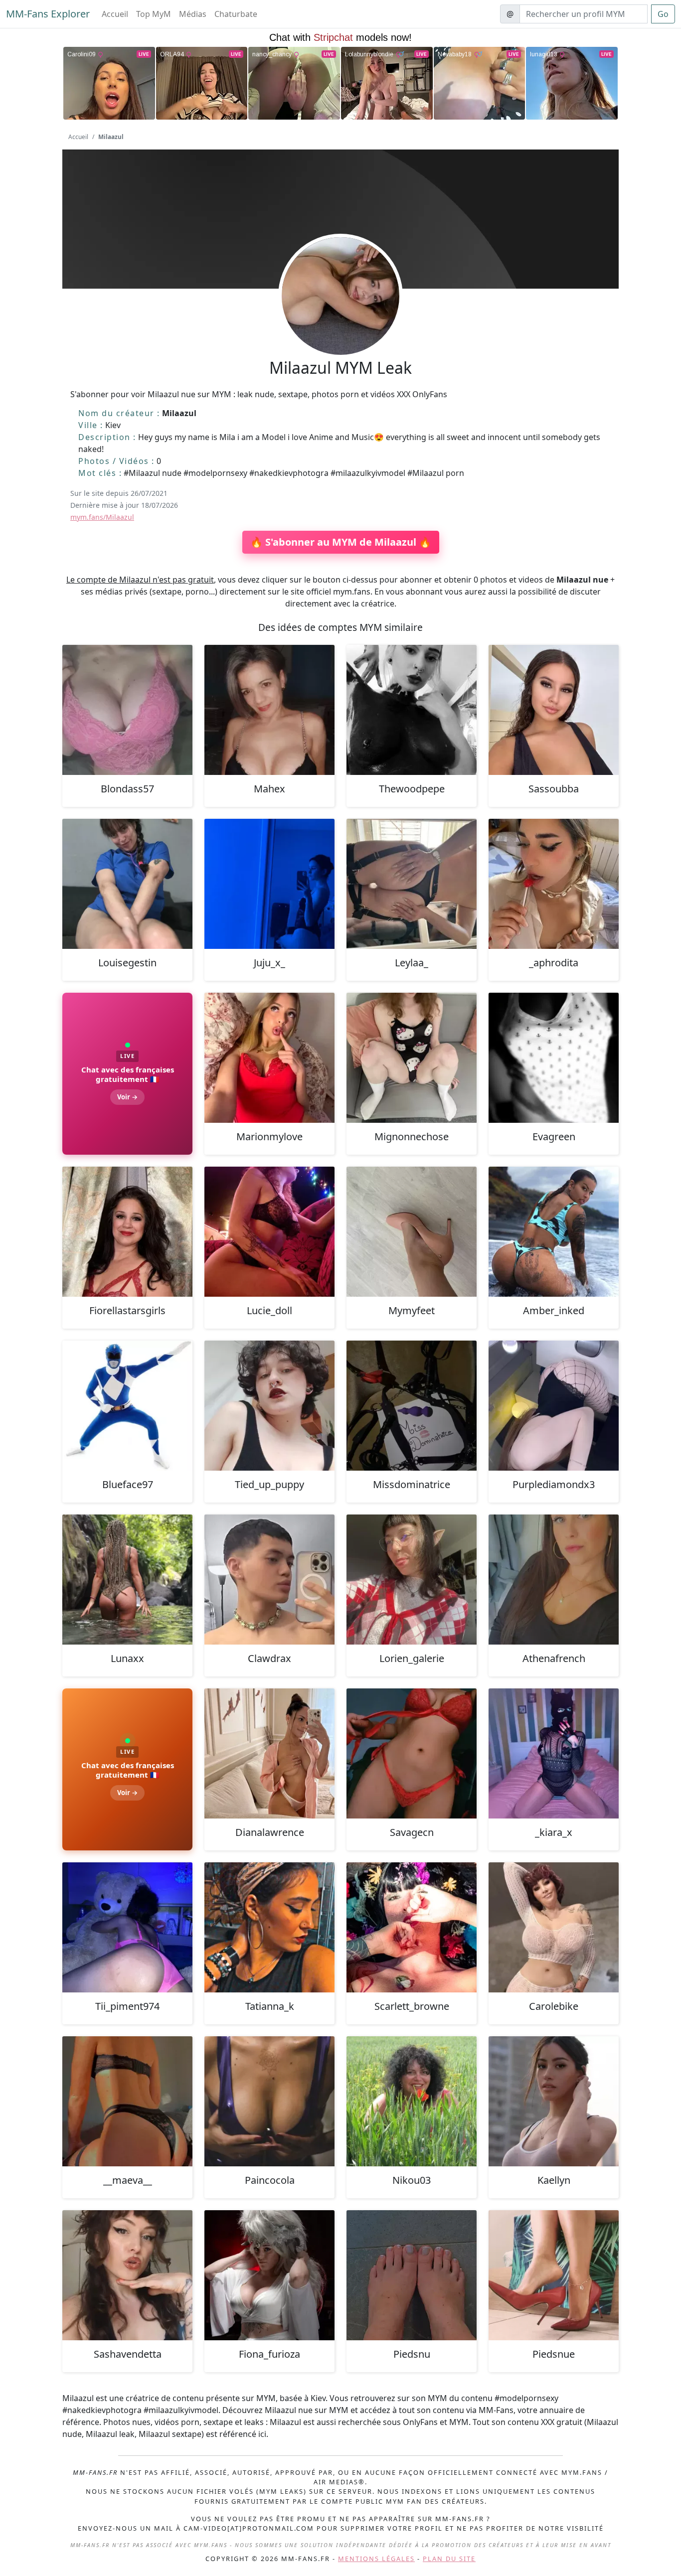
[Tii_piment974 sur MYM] (127, 1927)
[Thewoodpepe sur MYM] (412, 710)
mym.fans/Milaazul (102, 517)
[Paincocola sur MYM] (269, 2101)
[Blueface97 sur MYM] (127, 1406)
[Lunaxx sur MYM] (127, 1580)
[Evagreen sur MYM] (554, 1058)
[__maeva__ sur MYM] (127, 2101)
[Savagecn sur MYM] (412, 1753)
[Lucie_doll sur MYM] (269, 1232)
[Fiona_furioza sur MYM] (269, 2275)
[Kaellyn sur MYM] (554, 2101)
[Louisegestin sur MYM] (127, 884)
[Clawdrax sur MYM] (269, 1580)
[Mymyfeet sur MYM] (412, 1232)
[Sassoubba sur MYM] (554, 710)
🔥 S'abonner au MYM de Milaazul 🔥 (341, 542)
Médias (193, 14)
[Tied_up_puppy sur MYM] (269, 1406)
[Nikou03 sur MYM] (412, 2101)
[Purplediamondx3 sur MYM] (554, 1406)
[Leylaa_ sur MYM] (412, 884)
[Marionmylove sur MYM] (269, 1058)
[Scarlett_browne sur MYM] (412, 1927)
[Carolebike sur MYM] (554, 1927)
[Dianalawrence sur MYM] (269, 1753)
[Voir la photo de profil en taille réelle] (340, 323)
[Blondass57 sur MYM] (127, 710)
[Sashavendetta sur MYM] (127, 2275)
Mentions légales (376, 2559)
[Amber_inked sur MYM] (554, 1232)
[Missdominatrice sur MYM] (412, 1406)
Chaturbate (236, 14)
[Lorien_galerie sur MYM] (412, 1580)
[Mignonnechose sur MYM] (412, 1058)
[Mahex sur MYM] (269, 710)
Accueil (115, 14)
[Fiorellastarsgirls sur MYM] (127, 1232)
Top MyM (154, 14)
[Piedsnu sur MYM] (412, 2275)
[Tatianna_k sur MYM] (269, 1927)
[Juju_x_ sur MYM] (269, 884)
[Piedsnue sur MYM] (554, 2275)
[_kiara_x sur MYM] (554, 1753)
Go (663, 14)
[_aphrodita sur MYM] (554, 884)
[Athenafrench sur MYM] (554, 1580)
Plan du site (449, 2559)
